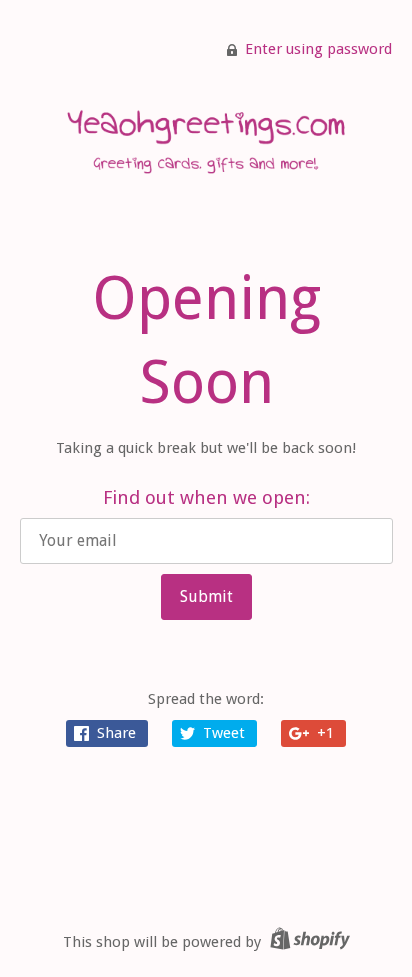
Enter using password (318, 49)
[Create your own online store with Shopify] (307, 942)
